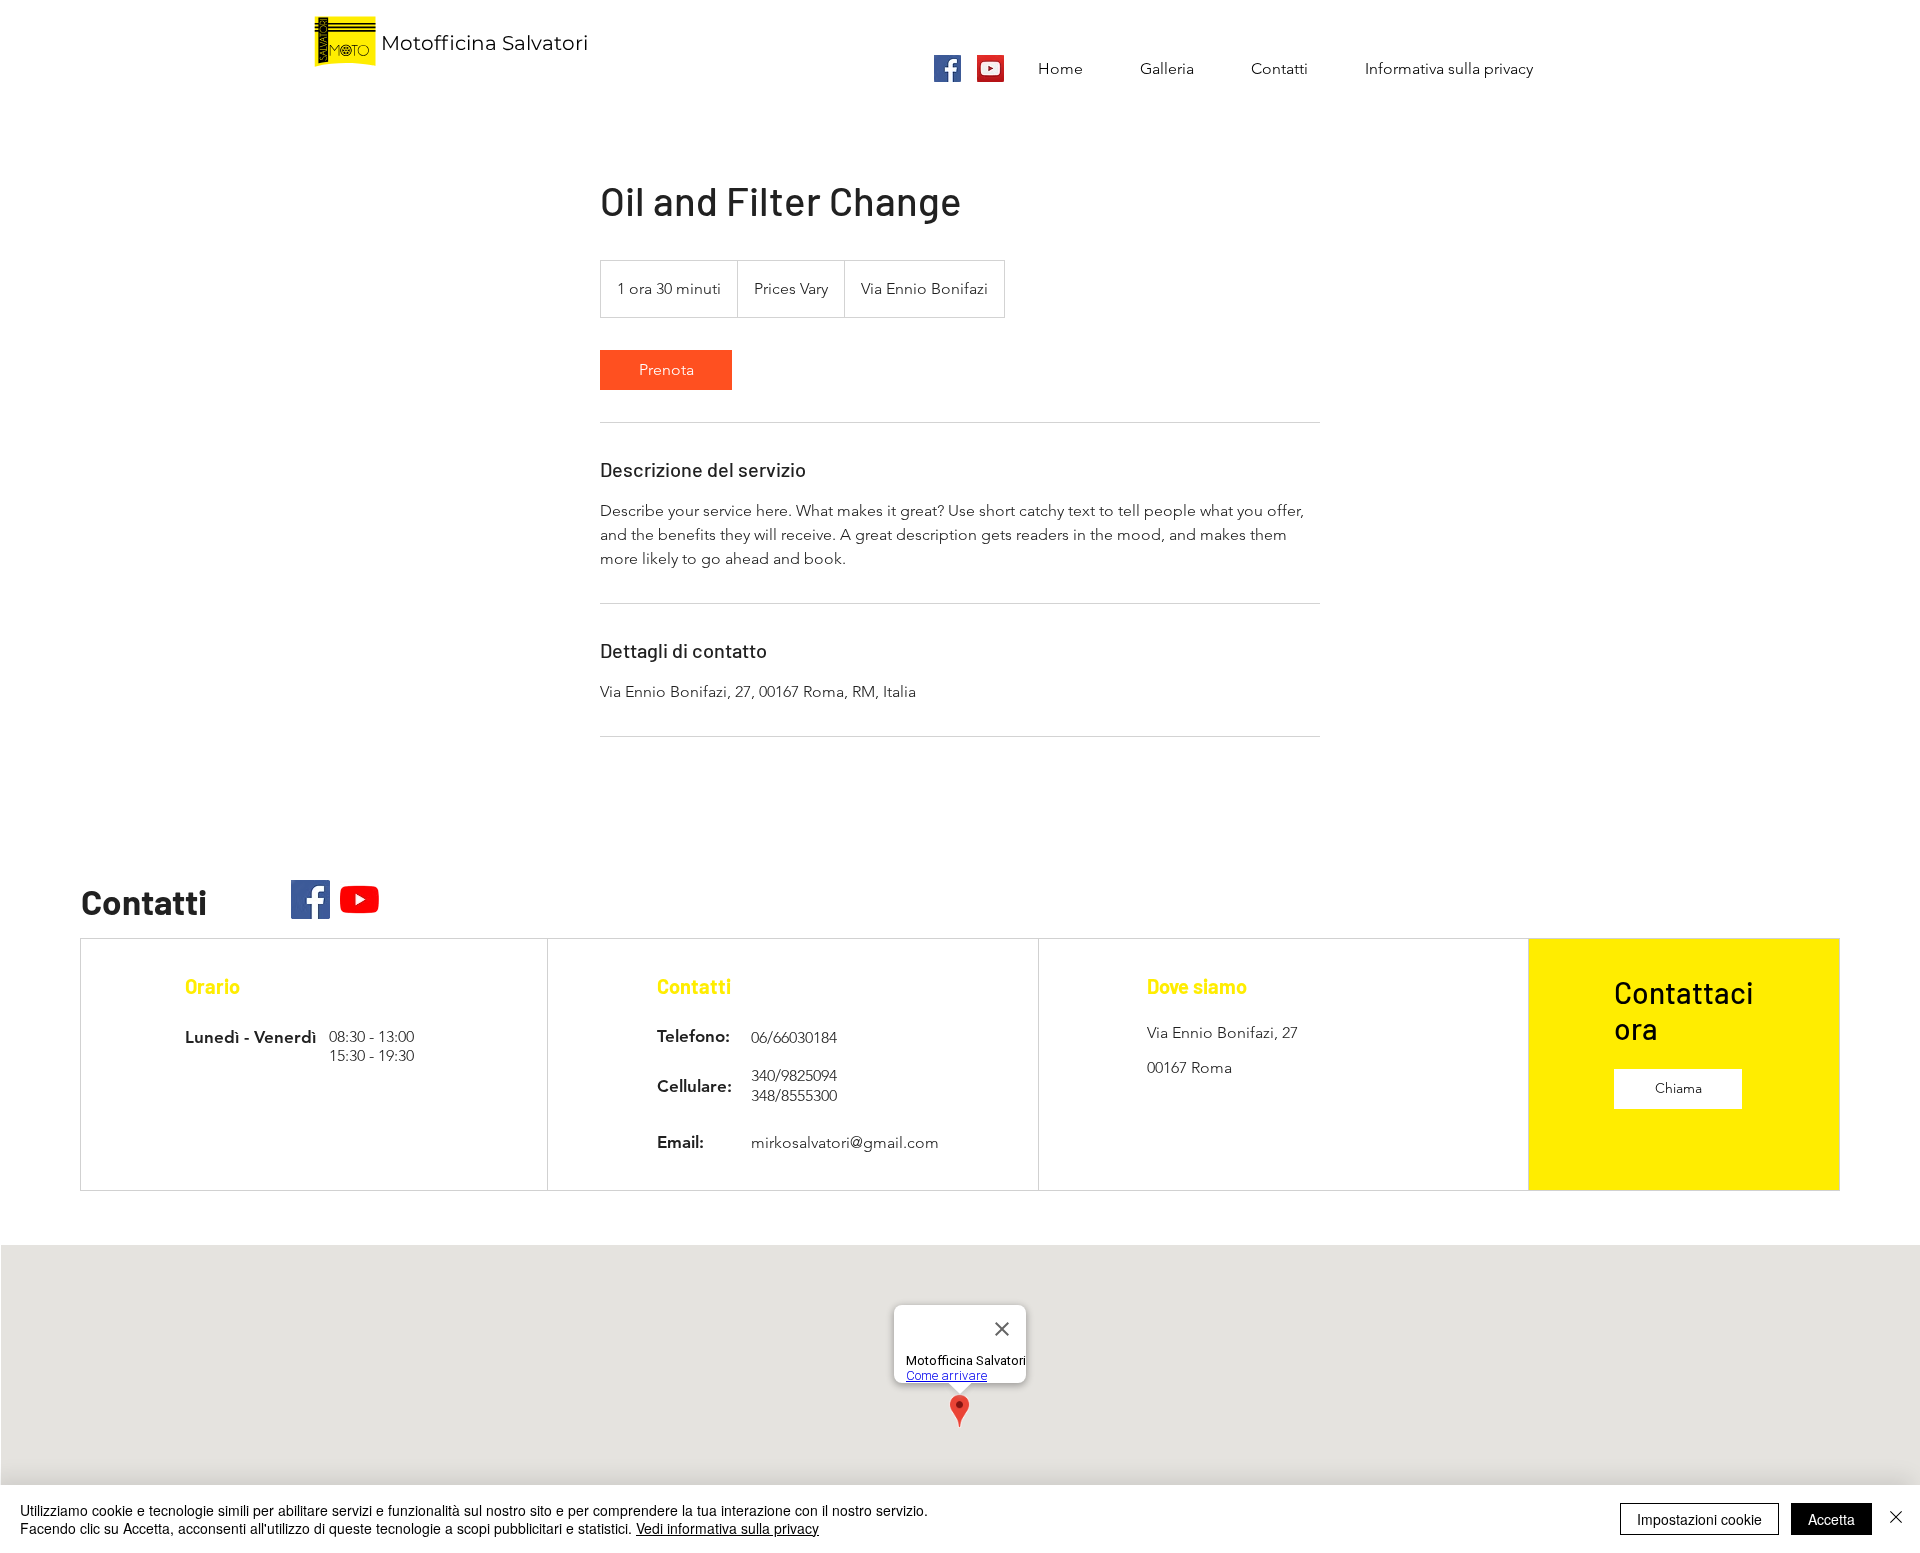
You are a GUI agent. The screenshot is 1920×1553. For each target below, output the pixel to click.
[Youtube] (359, 899)
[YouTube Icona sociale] (990, 68)
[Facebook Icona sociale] (947, 68)
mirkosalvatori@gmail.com (845, 1142)
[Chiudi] (1896, 1519)
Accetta (1831, 1519)
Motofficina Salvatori (484, 43)
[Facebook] (310, 899)
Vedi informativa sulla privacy (727, 1528)
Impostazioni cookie (1699, 1519)
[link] (666, 370)
